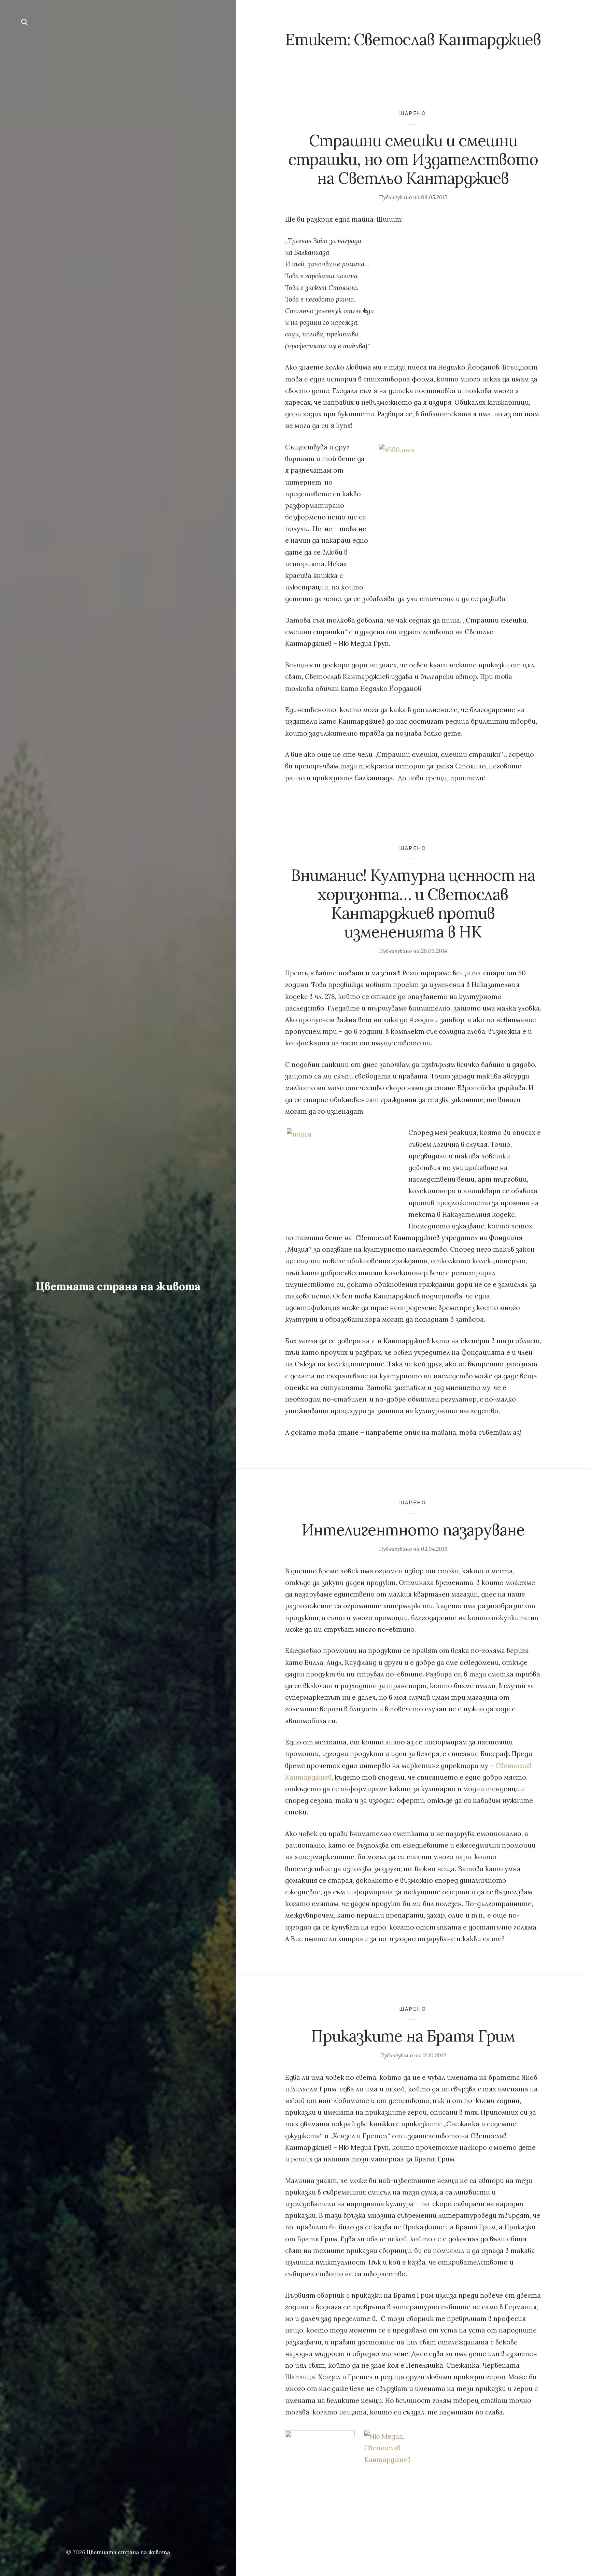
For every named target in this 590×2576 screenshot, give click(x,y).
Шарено (413, 113)
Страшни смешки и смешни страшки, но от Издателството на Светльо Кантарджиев (413, 159)
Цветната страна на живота (118, 1286)
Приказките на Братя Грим (413, 2036)
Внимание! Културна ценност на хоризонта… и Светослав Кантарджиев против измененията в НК (413, 903)
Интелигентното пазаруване (413, 1530)
